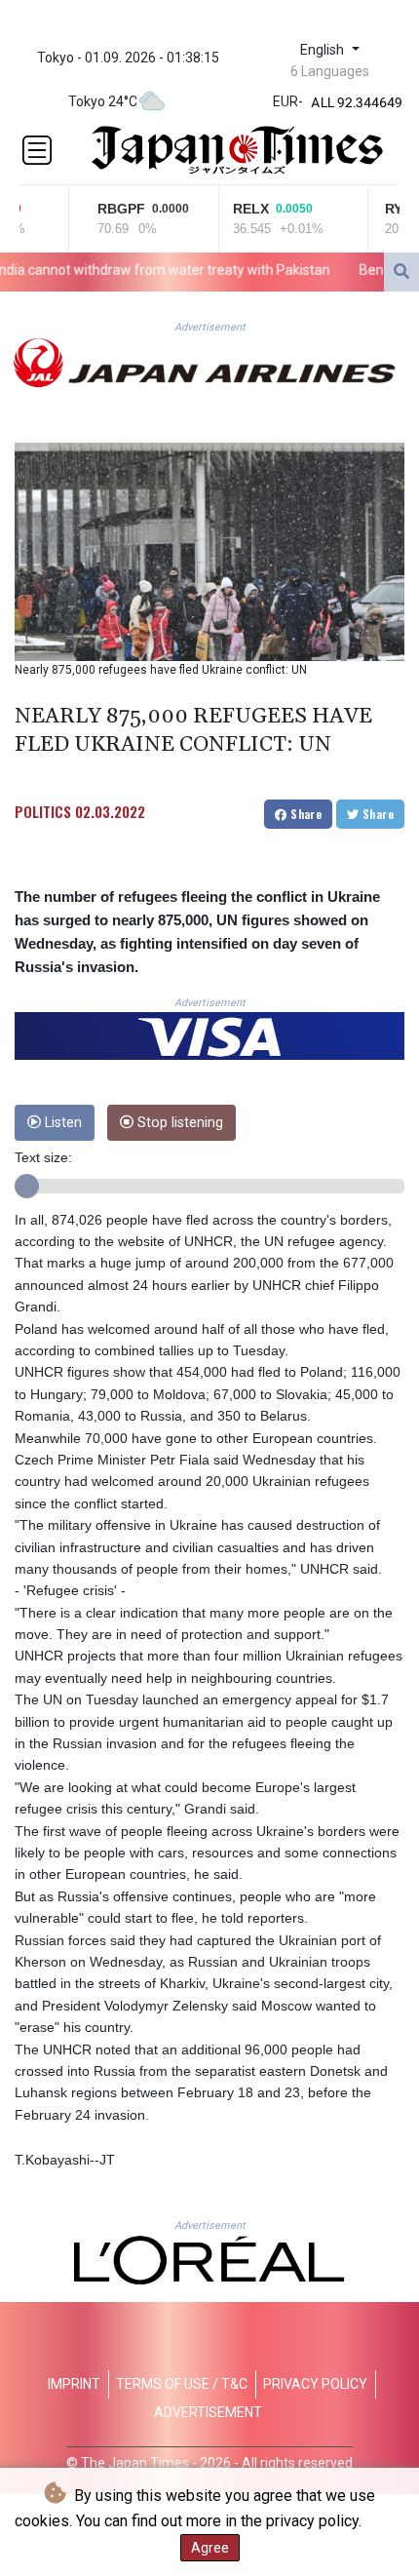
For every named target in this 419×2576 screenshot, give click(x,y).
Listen (61, 1123)
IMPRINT (74, 2384)
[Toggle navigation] (37, 150)
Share (305, 814)
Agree (210, 2548)
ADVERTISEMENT (208, 2412)
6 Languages (330, 71)
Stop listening (178, 1123)
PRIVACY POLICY (315, 2384)
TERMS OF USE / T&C (182, 2384)
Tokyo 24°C (103, 101)
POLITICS (43, 811)
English (324, 50)
